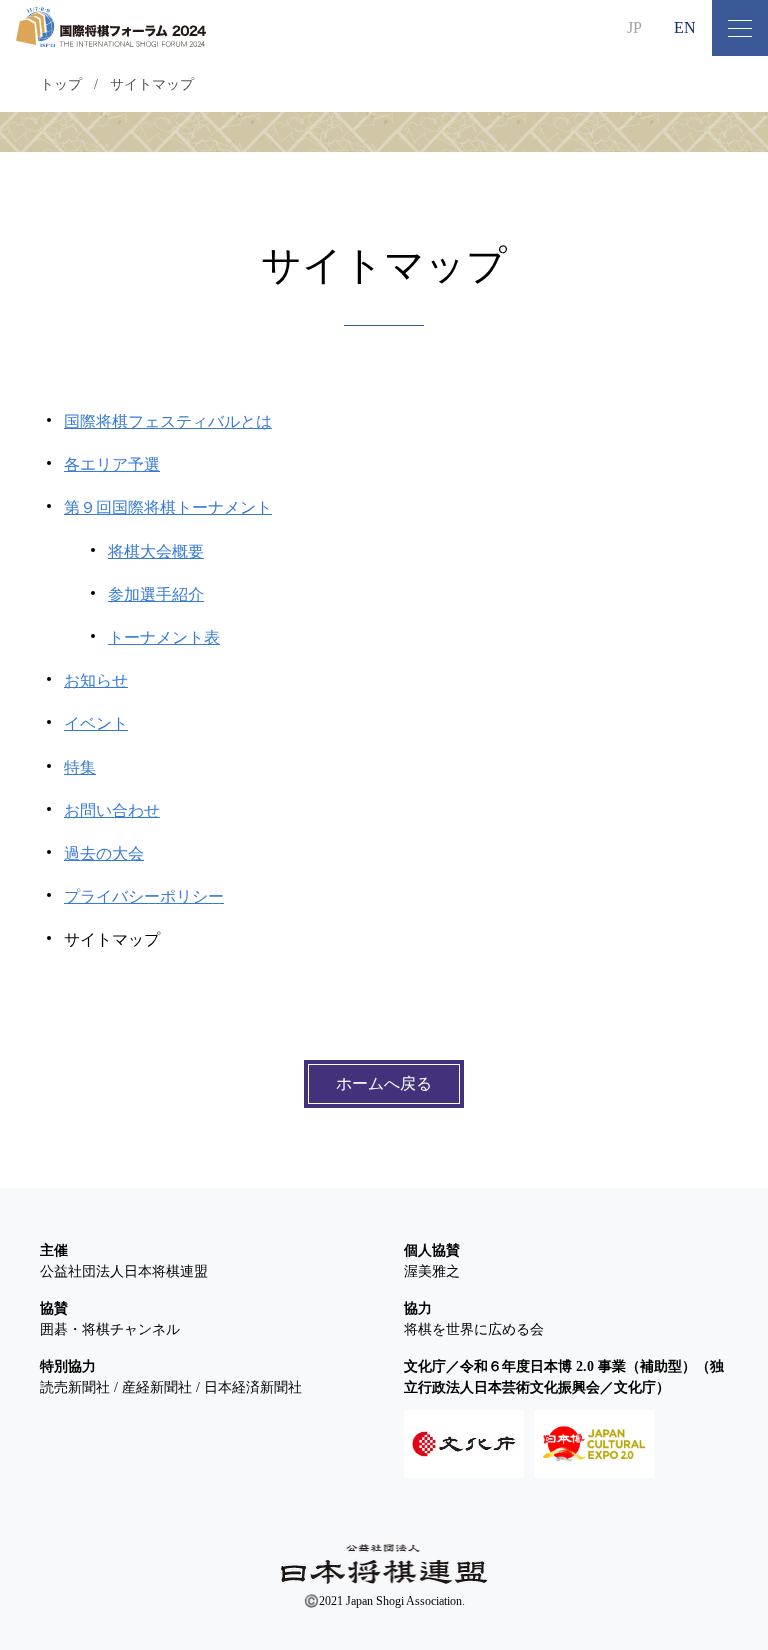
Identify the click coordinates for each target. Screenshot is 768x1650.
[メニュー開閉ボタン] (740, 28)
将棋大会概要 (156, 551)
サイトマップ (152, 84)
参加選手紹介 (156, 594)
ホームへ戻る (384, 1083)
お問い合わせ (112, 810)
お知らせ (96, 680)
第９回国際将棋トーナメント (168, 507)
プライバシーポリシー (144, 896)
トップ (61, 84)
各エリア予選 (112, 464)
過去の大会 (104, 853)
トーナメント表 (164, 637)
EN (685, 27)
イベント (96, 723)
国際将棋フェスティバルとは (168, 421)
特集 (80, 767)
